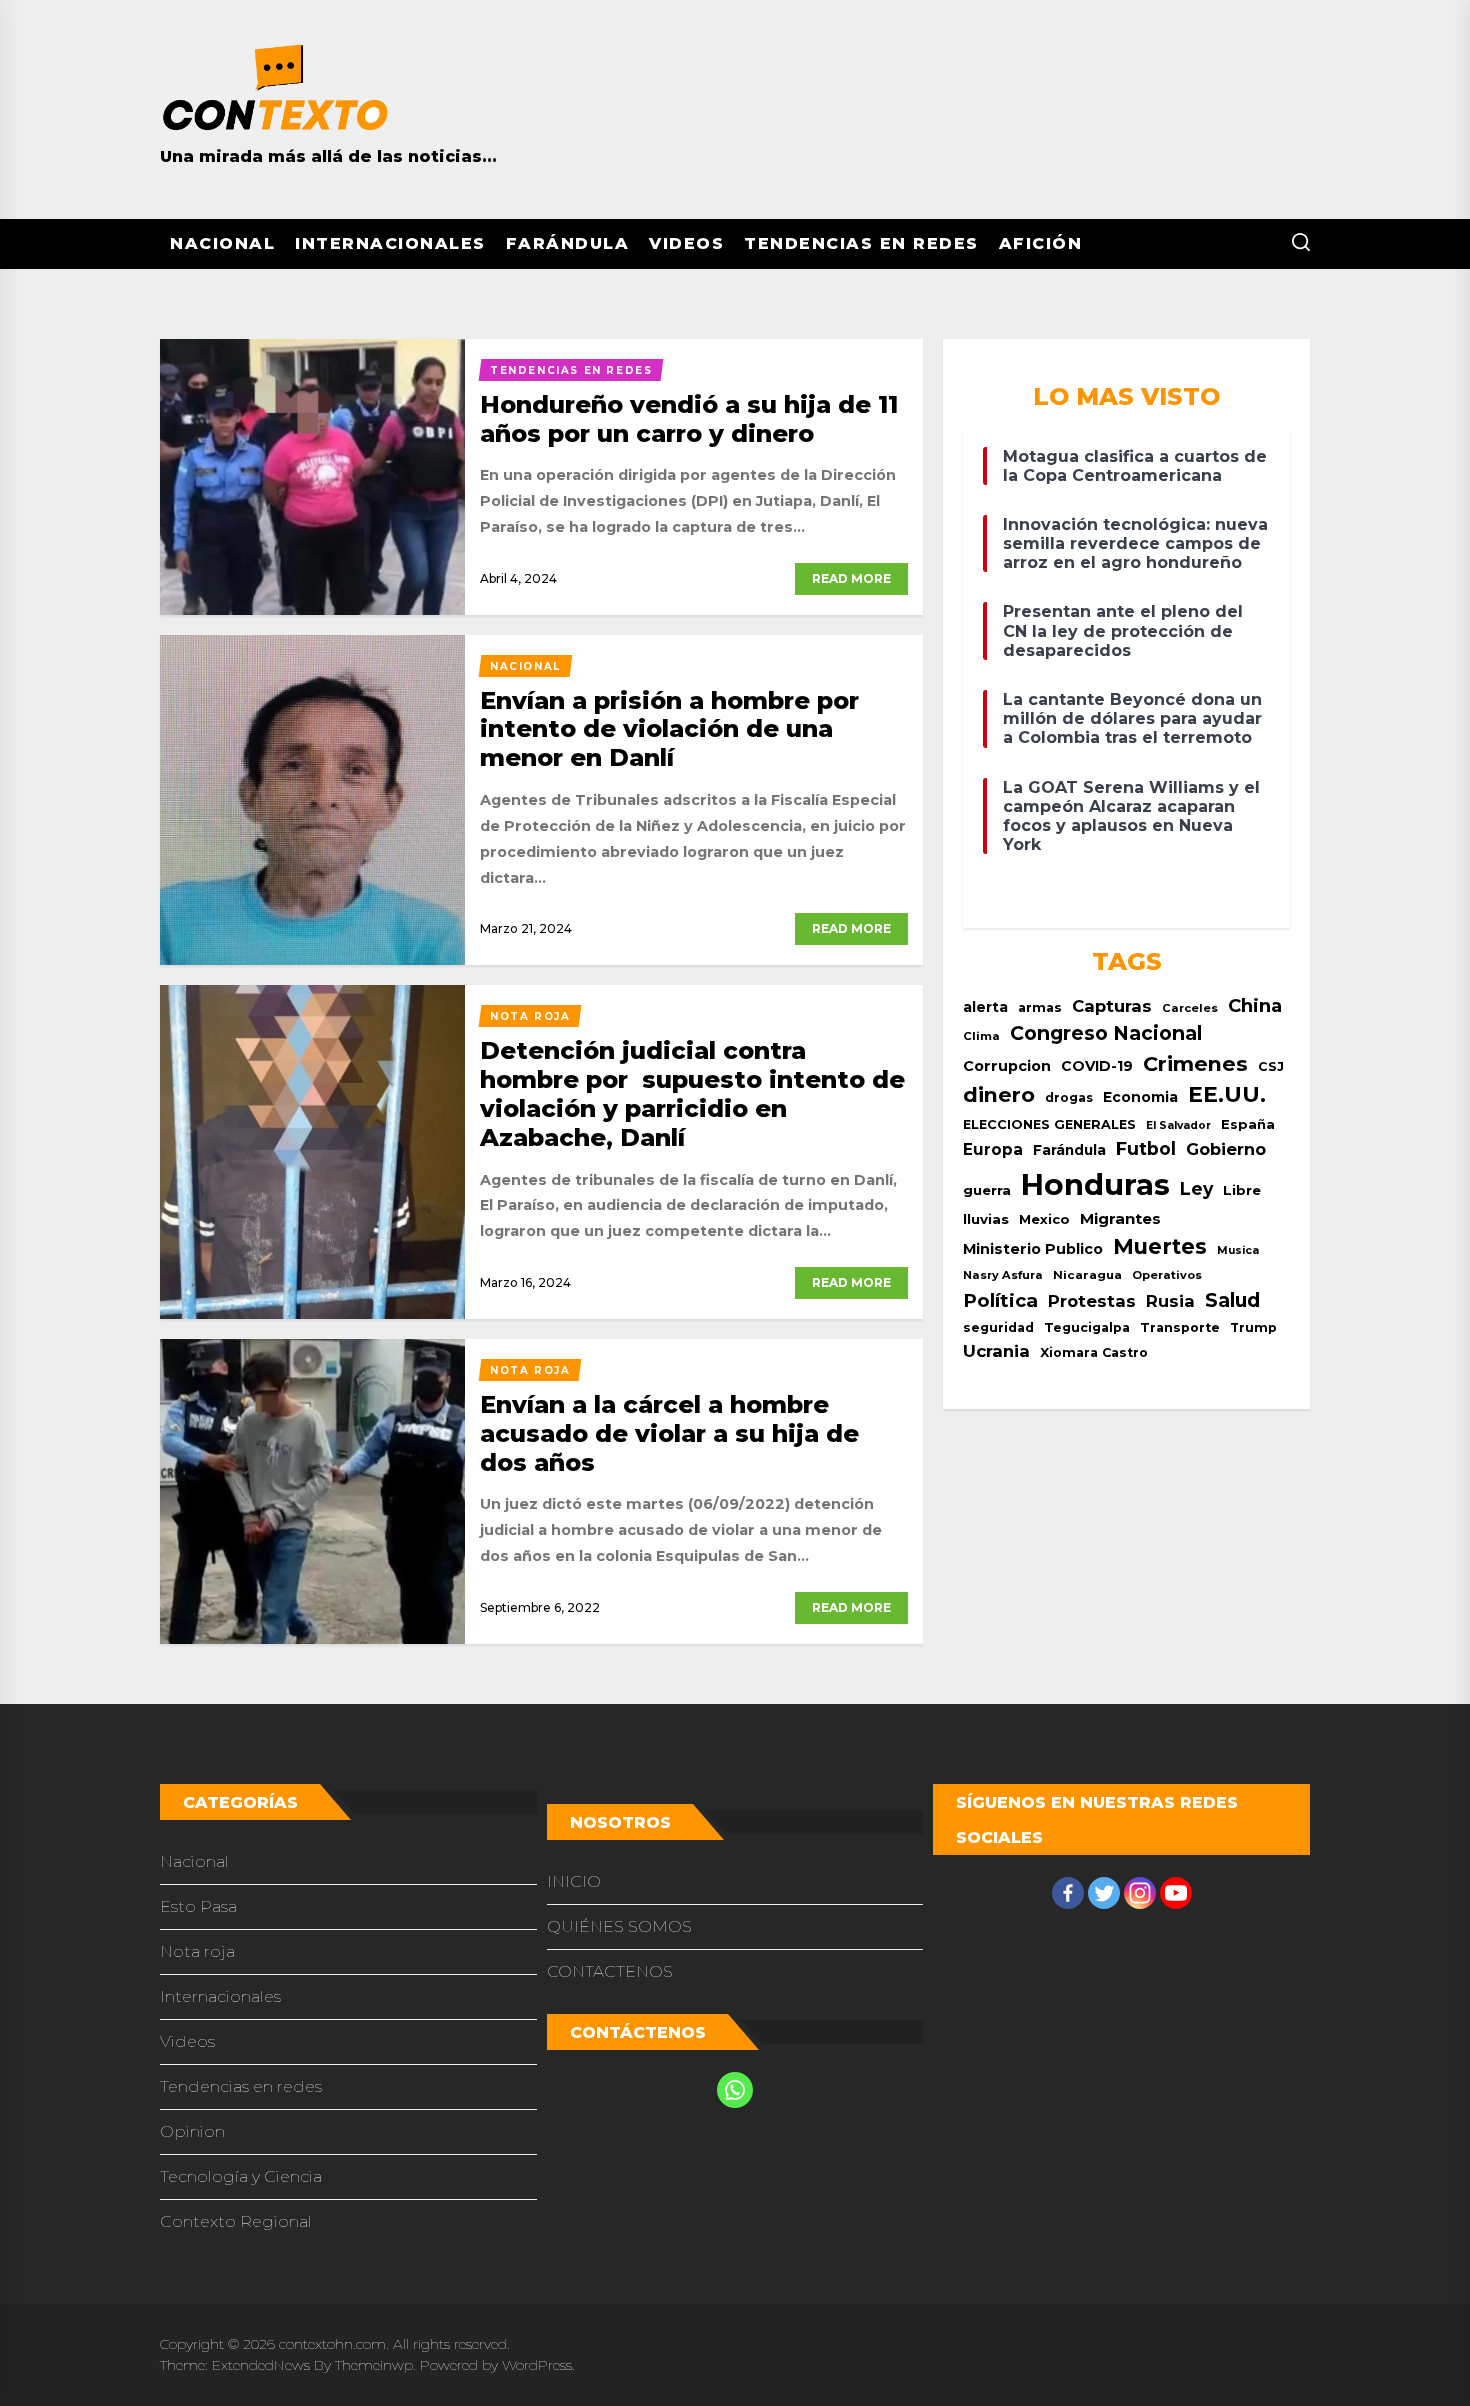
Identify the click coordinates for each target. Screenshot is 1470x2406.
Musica (1238, 1250)
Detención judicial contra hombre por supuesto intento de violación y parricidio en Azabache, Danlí (692, 1093)
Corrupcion (1007, 1066)
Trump (1253, 1327)
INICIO (574, 1881)
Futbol (1146, 1148)
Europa (993, 1149)
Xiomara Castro (1094, 1352)
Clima (981, 1036)
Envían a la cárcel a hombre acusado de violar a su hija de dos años (669, 1433)
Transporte (1180, 1327)
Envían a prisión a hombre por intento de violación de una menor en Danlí (669, 729)
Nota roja (197, 1951)
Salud (1232, 1300)
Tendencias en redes (861, 243)
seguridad (998, 1327)
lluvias (986, 1219)
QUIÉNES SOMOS (619, 1926)
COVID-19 (1097, 1066)
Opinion (192, 2131)
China (1255, 1005)
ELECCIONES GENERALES (1049, 1124)
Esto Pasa (198, 1906)
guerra (987, 1190)
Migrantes (1120, 1218)
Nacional (222, 243)
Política (1000, 1300)
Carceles (1190, 1008)
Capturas (1112, 1006)
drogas (1069, 1097)
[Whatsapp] (735, 2090)
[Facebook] (1068, 1893)
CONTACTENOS (610, 1971)
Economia (1140, 1097)
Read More (851, 578)
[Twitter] (1104, 1893)
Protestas (1092, 1301)
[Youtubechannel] (1176, 1893)
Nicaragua (1087, 1275)
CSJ (1271, 1066)
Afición (1041, 243)
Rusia (1170, 1301)
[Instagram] (1140, 1893)
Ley (1196, 1188)
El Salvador (1178, 1125)
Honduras (1095, 1184)
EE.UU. (1227, 1094)
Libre (1242, 1190)
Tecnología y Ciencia (241, 2176)
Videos (686, 243)
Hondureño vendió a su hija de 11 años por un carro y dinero (689, 419)
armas (1040, 1007)
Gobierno (1226, 1149)
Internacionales (390, 243)
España (1248, 1124)
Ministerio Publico (1033, 1249)
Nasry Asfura (1003, 1275)
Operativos (1167, 1275)
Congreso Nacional (1106, 1033)
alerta (985, 1007)
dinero (999, 1094)
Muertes (1160, 1246)
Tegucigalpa (1087, 1327)
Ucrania (996, 1351)
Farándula (568, 243)
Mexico (1044, 1219)
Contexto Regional (236, 2221)
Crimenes (1195, 1063)
